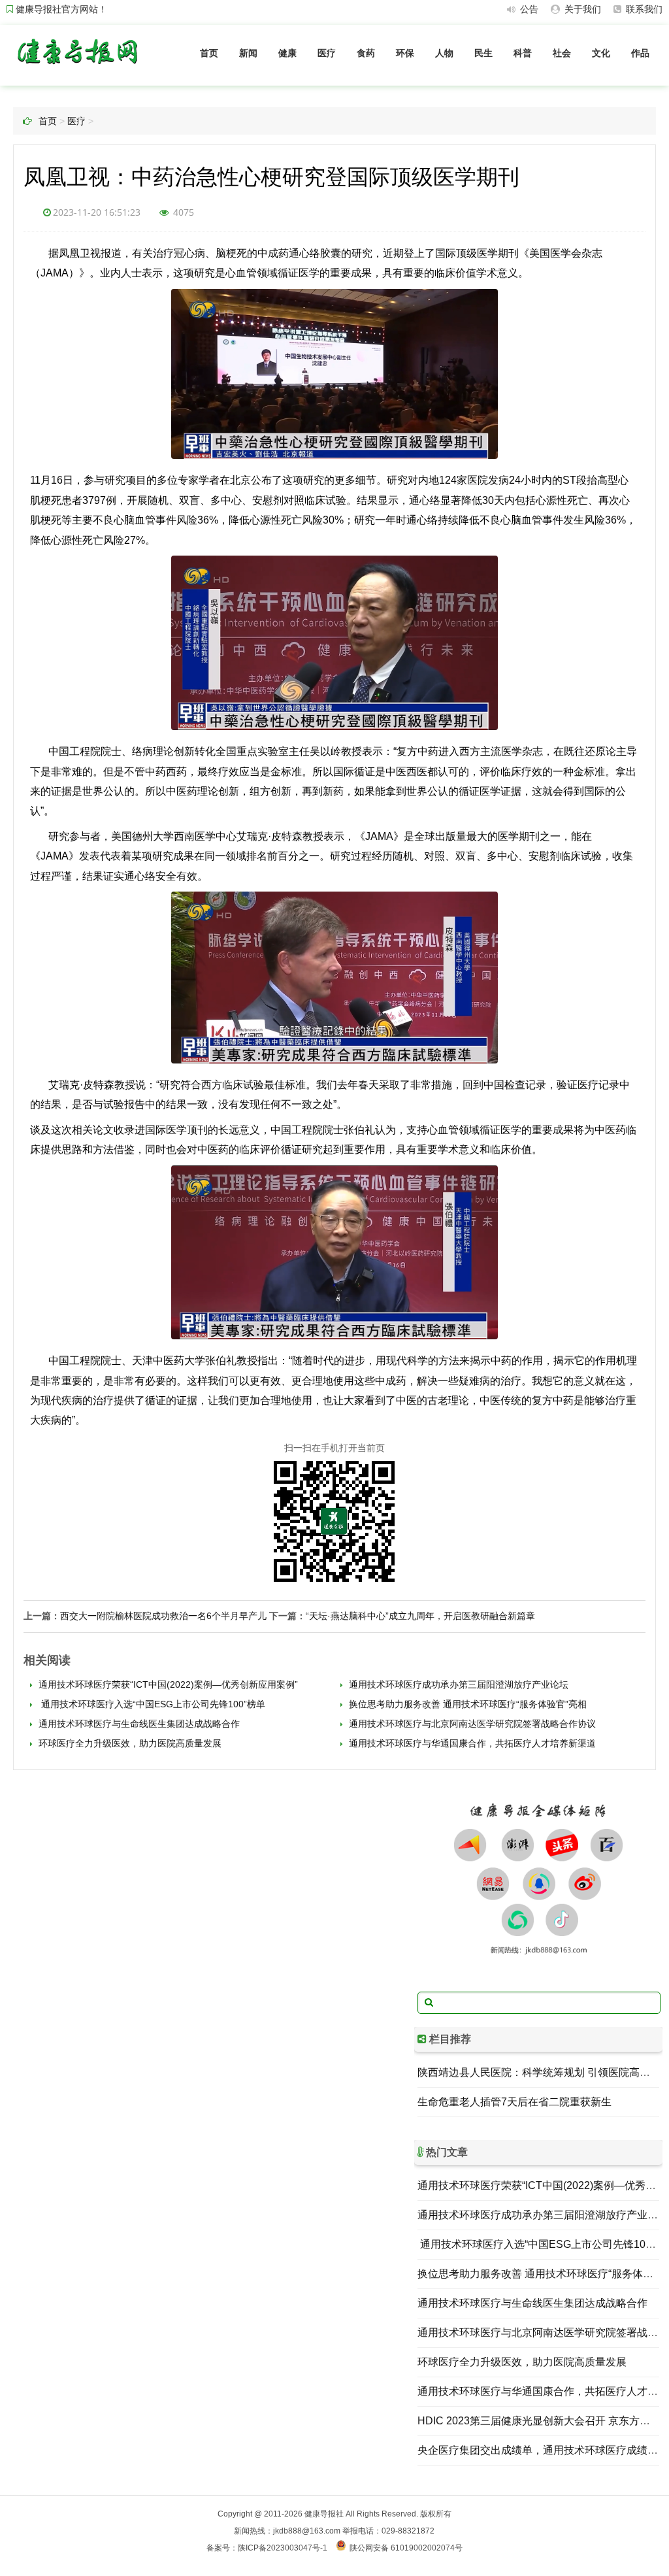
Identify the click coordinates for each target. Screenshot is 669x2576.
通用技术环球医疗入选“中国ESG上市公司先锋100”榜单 (151, 1704)
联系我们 (643, 9)
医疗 (327, 53)
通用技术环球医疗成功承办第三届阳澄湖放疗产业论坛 (457, 1684)
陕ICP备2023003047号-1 (283, 2548)
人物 (444, 53)
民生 (483, 53)
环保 (405, 53)
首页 (209, 53)
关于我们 (581, 9)
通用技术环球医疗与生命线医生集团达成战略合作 (138, 1724)
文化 (601, 53)
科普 (523, 53)
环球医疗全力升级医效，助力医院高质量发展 (129, 1743)
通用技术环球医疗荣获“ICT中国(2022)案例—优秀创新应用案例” (167, 1684)
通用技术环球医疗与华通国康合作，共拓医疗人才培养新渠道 (471, 1743)
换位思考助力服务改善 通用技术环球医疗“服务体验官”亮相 (466, 1704)
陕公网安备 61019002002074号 (406, 2548)
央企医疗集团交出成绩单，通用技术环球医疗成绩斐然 (543, 2450)
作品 (640, 53)
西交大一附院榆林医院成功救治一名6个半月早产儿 (163, 1616)
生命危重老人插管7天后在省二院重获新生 (514, 2102)
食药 (366, 53)
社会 (562, 53)
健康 (287, 53)
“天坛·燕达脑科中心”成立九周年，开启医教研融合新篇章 (420, 1616)
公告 (528, 9)
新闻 (248, 53)
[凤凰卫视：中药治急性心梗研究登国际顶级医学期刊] (77, 67)
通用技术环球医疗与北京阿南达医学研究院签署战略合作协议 (471, 1724)
